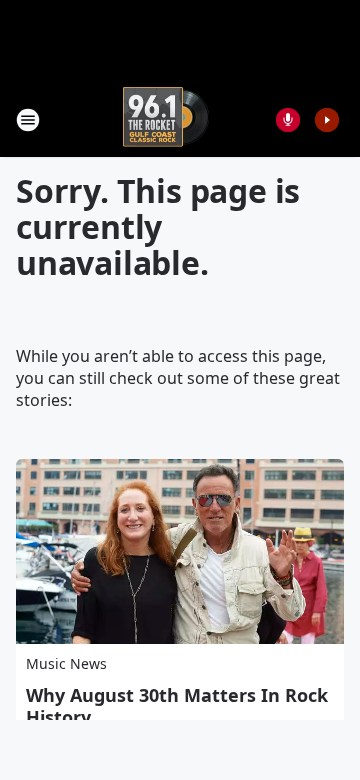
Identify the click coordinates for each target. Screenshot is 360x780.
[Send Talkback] (288, 120)
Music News (66, 663)
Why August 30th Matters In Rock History (177, 706)
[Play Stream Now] (327, 120)
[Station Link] (166, 119)
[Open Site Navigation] (28, 120)
